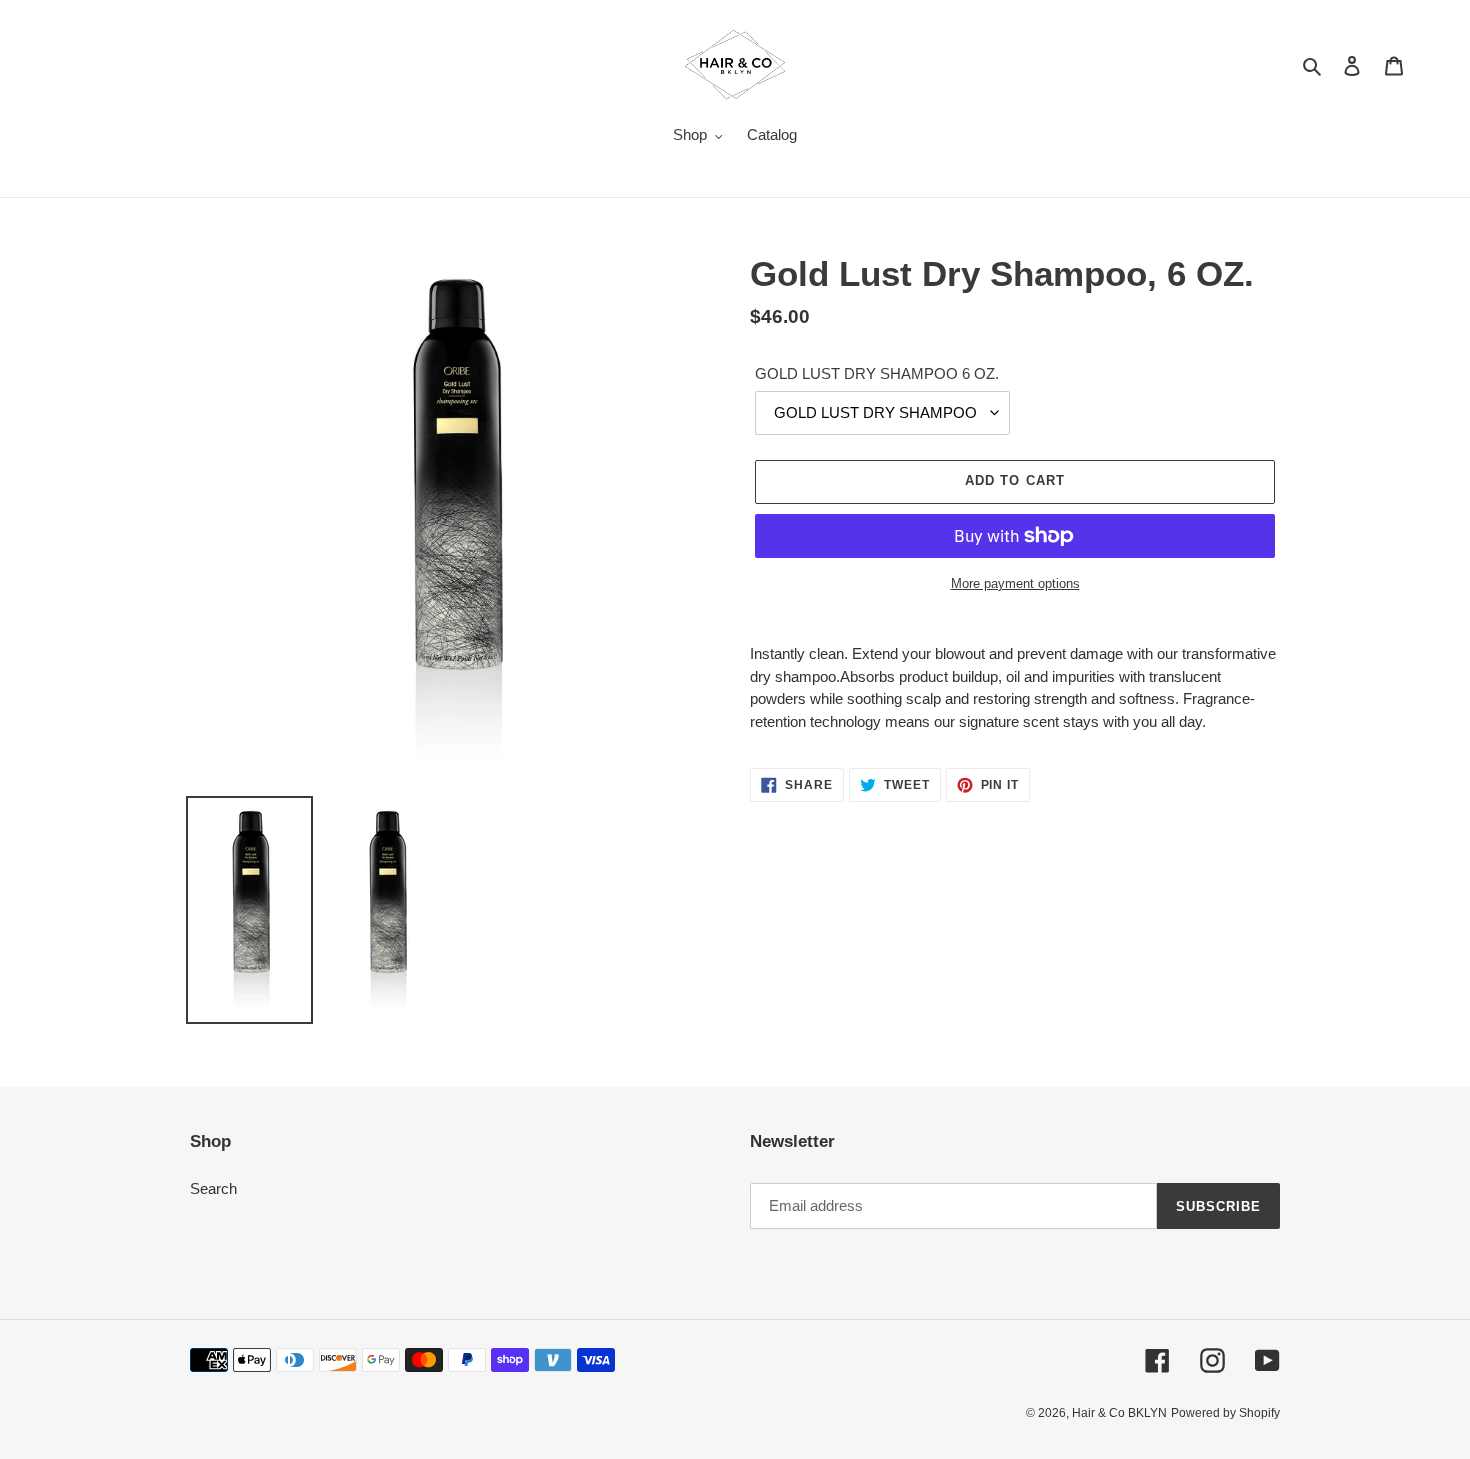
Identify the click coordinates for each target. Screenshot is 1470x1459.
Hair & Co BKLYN (1119, 1413)
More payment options (1015, 583)
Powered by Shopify (1225, 1413)
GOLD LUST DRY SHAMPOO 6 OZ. (877, 373)
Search (213, 1188)
